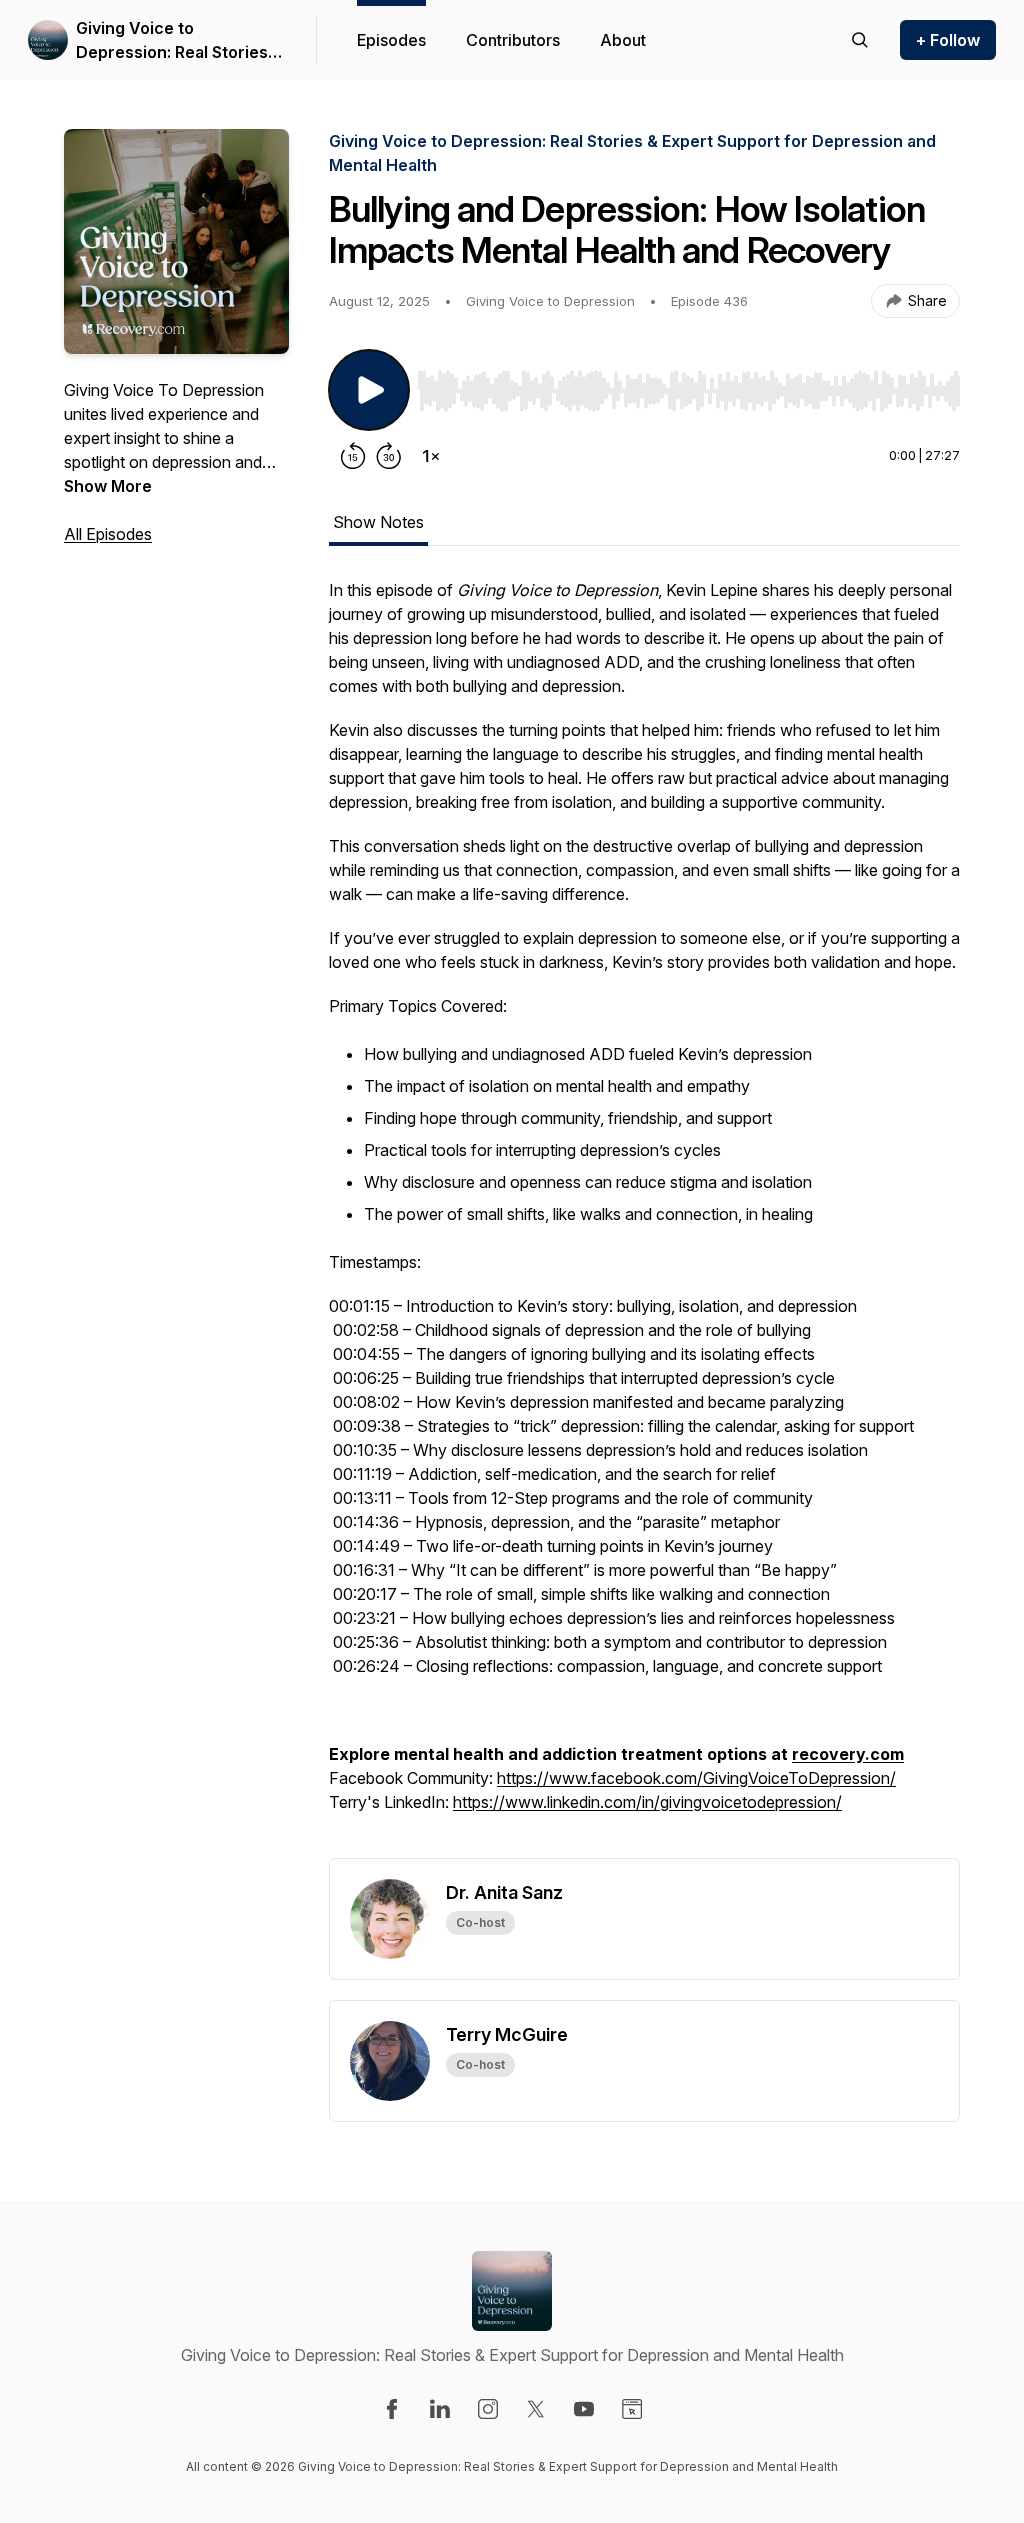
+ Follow (948, 40)
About (623, 40)
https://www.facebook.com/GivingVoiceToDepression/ (696, 1778)
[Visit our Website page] (632, 2409)
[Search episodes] (860, 40)
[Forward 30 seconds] (389, 456)
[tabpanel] (644, 1218)
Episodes (391, 40)
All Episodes (108, 534)
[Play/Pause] (369, 390)
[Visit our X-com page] (536, 2409)
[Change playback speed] (431, 456)
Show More (108, 486)
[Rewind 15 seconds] (353, 456)
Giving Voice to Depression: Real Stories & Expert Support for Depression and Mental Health (179, 41)
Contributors (513, 40)
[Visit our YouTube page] (584, 2409)
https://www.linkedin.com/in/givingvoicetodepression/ (647, 1802)
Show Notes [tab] (378, 522)
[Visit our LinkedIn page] (440, 2409)
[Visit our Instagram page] (488, 2409)
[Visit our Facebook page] (392, 2409)
